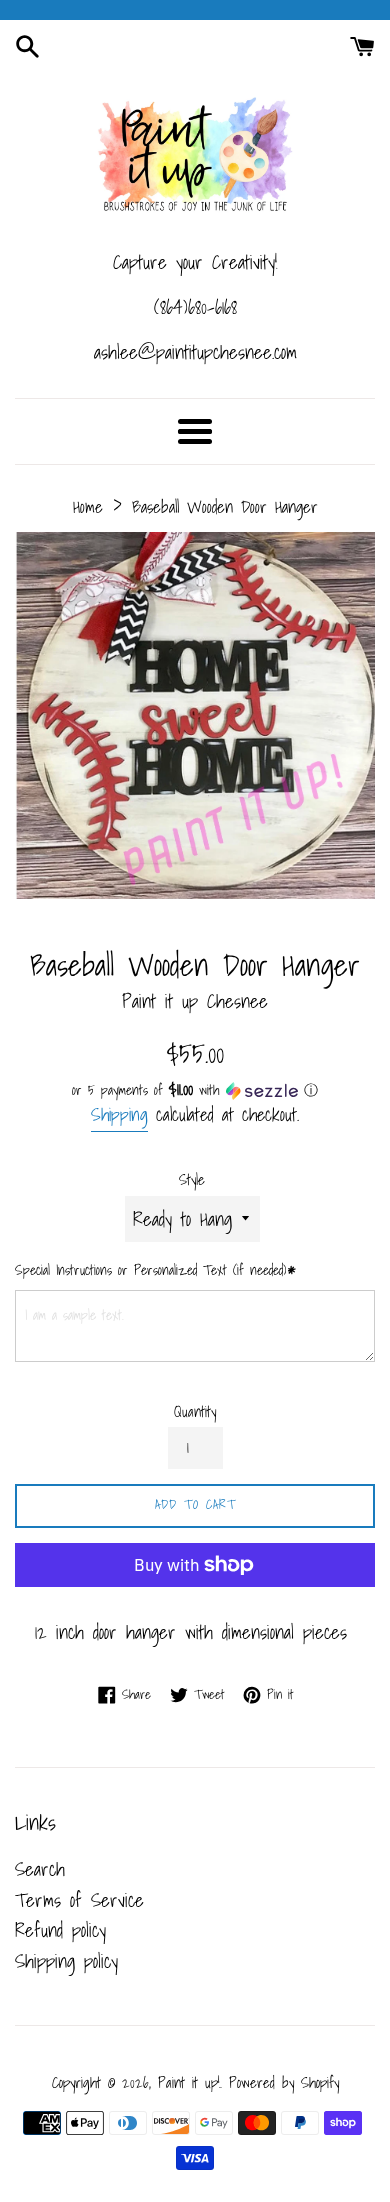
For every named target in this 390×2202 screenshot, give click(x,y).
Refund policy (60, 1930)
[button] (195, 1090)
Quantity (195, 1412)
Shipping (119, 1114)
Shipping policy (66, 1961)
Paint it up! (189, 2082)
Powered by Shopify (284, 2082)
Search (40, 1869)
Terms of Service (79, 1900)
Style (192, 1180)
